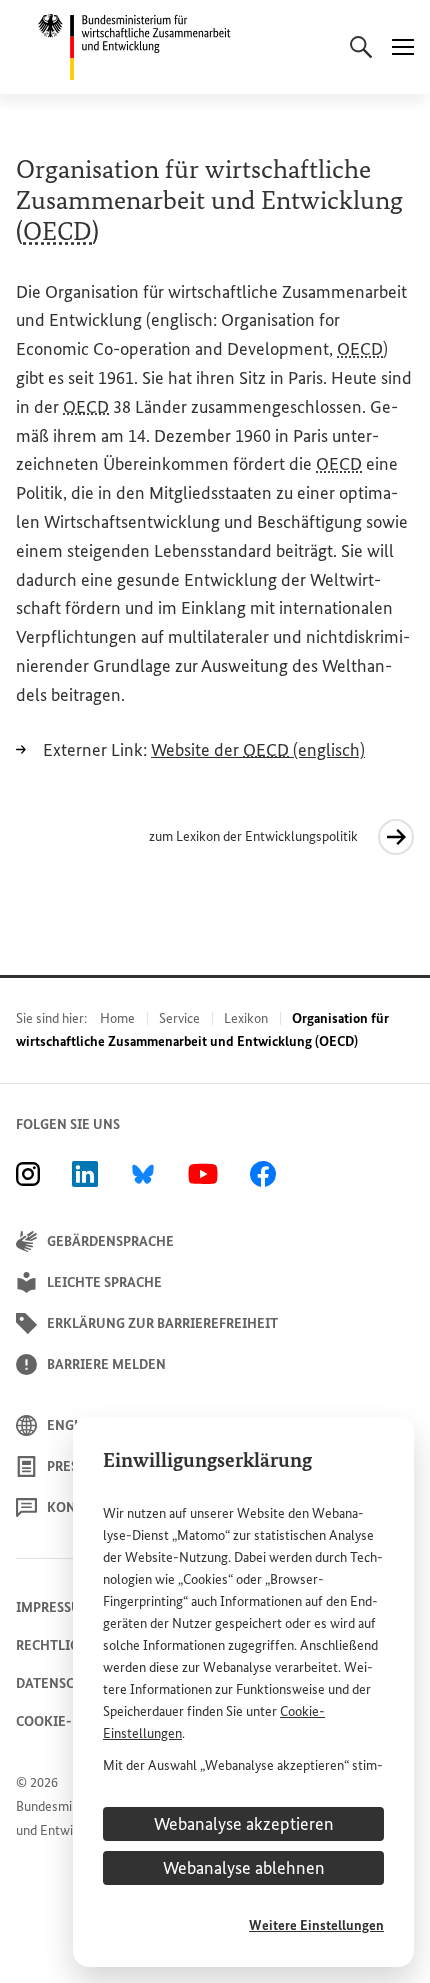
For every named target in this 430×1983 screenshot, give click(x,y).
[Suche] (361, 47)
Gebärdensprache (110, 1241)
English (75, 1425)
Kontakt (78, 1507)
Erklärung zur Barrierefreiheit (162, 1323)
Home (117, 1018)
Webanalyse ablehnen (244, 1868)
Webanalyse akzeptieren (244, 1824)
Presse (70, 1466)
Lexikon (246, 1018)
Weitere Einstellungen (316, 1925)
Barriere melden (106, 1364)
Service (179, 1018)
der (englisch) (258, 750)
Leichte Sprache (104, 1282)
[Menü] (403, 47)
